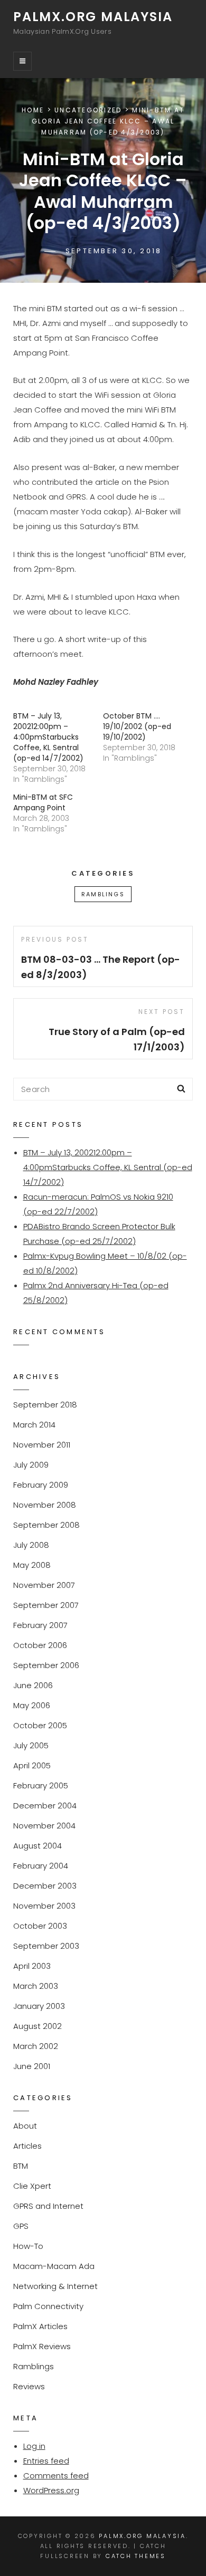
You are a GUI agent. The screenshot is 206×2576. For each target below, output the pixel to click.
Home (33, 110)
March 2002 (36, 2046)
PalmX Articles (40, 2326)
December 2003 (45, 1886)
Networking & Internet (55, 2286)
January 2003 (39, 2006)
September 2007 (46, 1605)
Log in (34, 2446)
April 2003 (32, 1966)
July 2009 (31, 1465)
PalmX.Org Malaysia (93, 17)
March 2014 (34, 1425)
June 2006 (33, 1685)
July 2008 (31, 1545)
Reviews (29, 2386)
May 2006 (32, 1705)
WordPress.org (51, 2490)
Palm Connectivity (48, 2306)
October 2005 (40, 1725)
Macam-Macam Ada (54, 2266)
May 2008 (32, 1565)
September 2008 (46, 1525)
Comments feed (56, 2476)
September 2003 (46, 1946)
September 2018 (45, 1405)
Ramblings (103, 894)
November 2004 (44, 1826)
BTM (21, 2166)
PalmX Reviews (42, 2346)
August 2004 (38, 1846)
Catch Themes (136, 2556)
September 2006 (46, 1665)
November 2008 (45, 1505)
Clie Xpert (32, 2186)
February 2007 (40, 1625)
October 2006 (40, 1645)
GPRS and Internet (48, 2206)
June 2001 (32, 2066)
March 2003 (36, 1986)
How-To (28, 2246)
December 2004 (45, 1806)
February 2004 (41, 1866)
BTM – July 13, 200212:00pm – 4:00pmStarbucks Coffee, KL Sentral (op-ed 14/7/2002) (48, 737)
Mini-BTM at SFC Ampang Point (43, 802)
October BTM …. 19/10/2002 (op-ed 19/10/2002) (137, 726)
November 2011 (42, 1445)
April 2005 (32, 1765)
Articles (27, 2146)
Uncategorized (88, 110)
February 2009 (41, 1485)
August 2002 (38, 2026)
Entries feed (46, 2461)
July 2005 (31, 1745)
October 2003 (40, 1926)
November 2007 (44, 1585)
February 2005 (41, 1785)
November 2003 (44, 1906)
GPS (21, 2226)
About (25, 2126)
